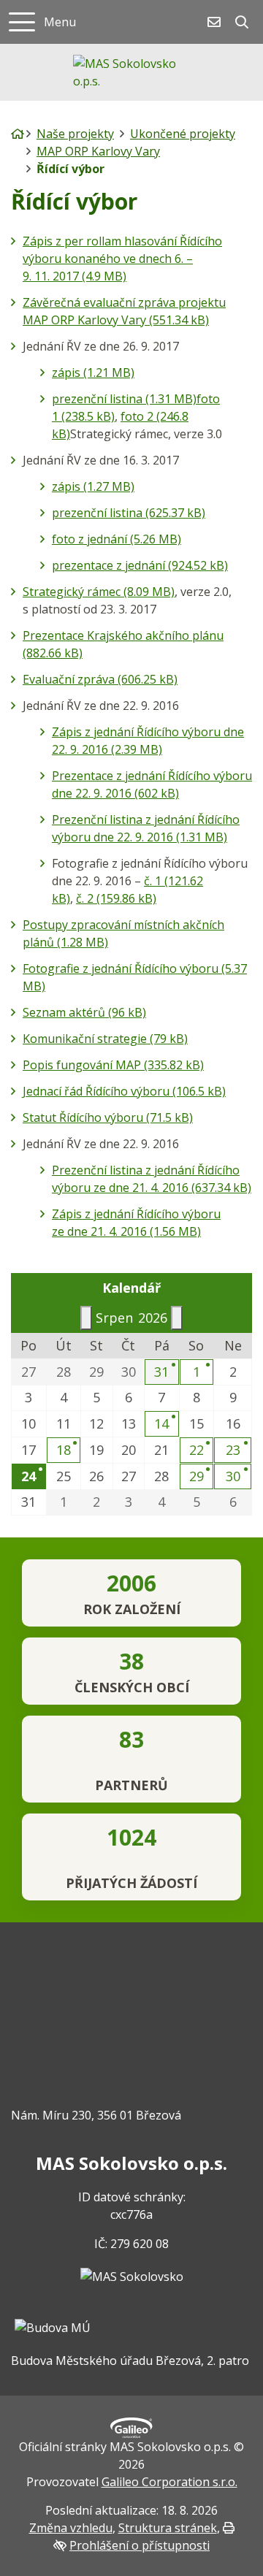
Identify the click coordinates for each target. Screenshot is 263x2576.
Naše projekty (75, 134)
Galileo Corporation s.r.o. (169, 2482)
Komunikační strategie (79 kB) (105, 1039)
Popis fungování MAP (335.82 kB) (113, 1065)
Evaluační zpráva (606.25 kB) (100, 679)
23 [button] (233, 1450)
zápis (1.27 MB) (93, 486)
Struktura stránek (168, 2528)
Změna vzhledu (71, 2528)
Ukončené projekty (183, 134)
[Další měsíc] (177, 1318)
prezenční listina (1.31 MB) (124, 399)
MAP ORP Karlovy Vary (98, 151)
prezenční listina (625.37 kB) (129, 513)
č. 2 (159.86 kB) (116, 898)
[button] (29, 1476)
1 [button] (197, 1372)
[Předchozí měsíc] (86, 1318)
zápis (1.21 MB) (93, 372)
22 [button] (197, 1450)
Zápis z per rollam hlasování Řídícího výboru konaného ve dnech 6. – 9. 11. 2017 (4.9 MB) (122, 259)
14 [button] (161, 1423)
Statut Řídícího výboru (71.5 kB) (108, 1117)
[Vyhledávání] (242, 22)
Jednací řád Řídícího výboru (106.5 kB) (124, 1091)
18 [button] (64, 1450)
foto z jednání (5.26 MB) (117, 539)
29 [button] (197, 1476)
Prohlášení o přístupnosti (140, 2545)
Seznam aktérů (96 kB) (84, 1012)
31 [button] (161, 1372)
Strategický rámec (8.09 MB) (99, 592)
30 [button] (233, 1476)
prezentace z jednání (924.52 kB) (140, 565)
